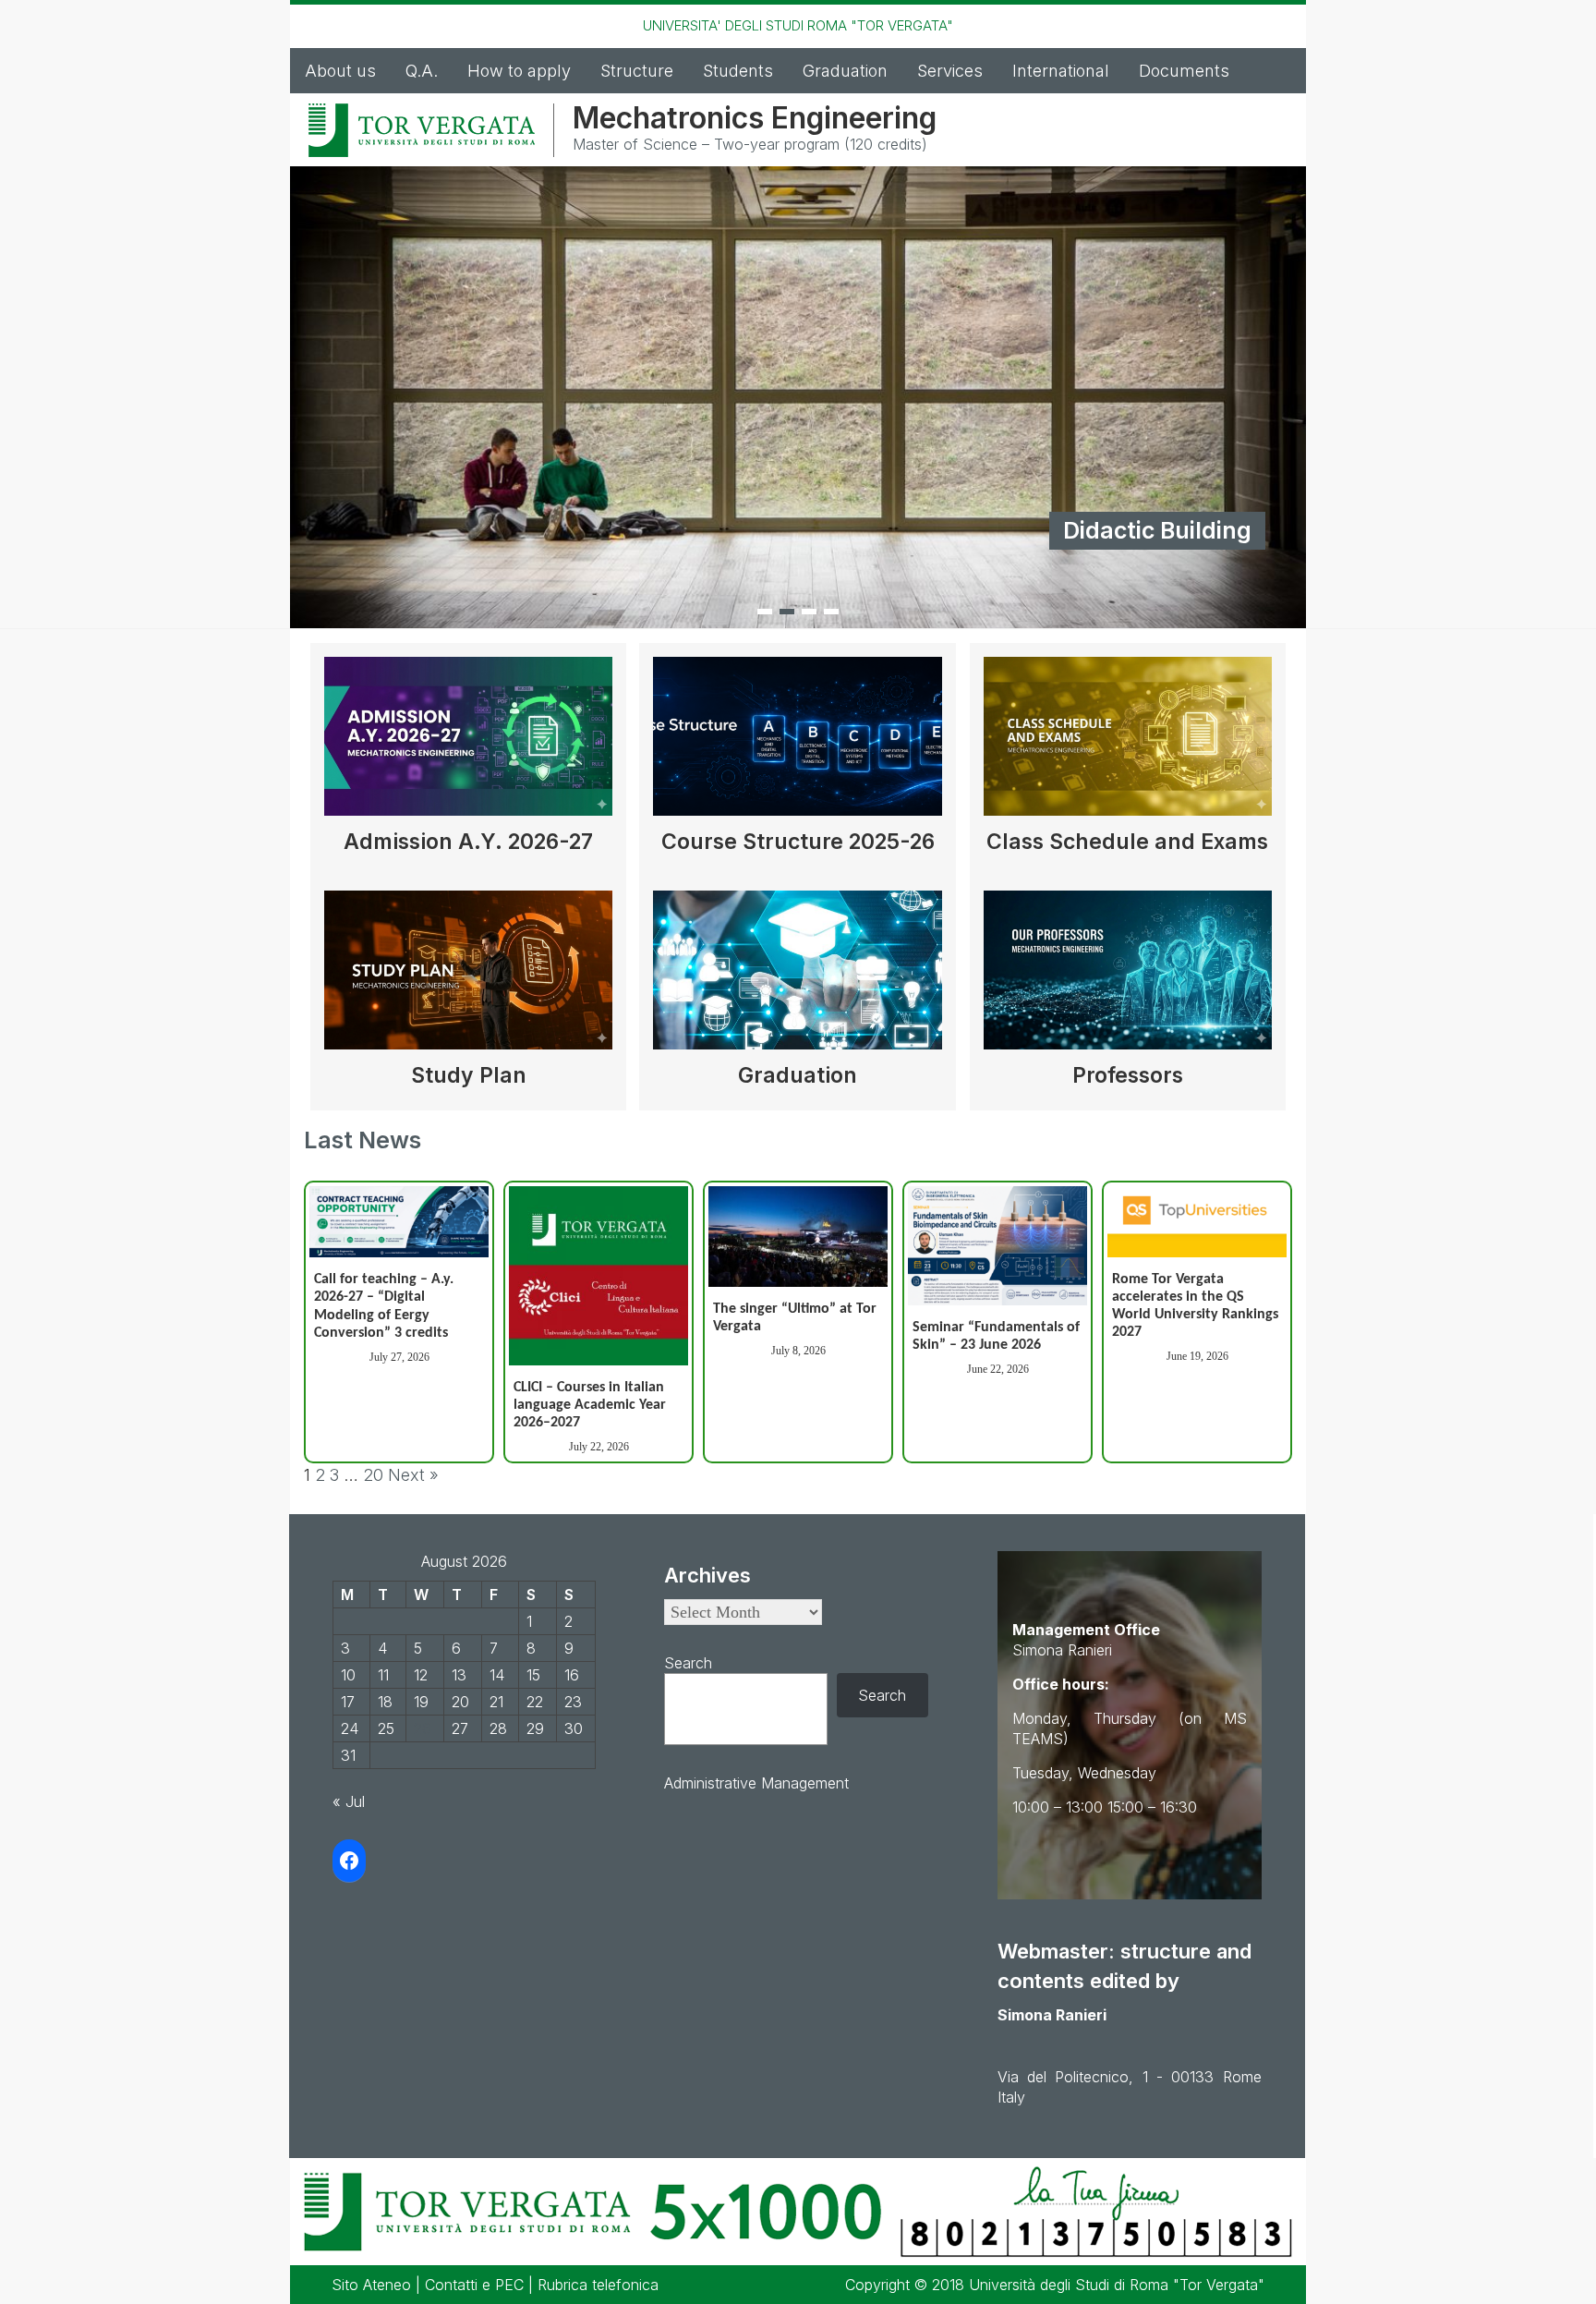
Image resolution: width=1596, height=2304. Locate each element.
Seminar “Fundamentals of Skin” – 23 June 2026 (996, 1336)
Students (738, 71)
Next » (413, 1475)
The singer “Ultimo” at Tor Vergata (795, 1318)
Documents (1184, 71)
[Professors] (1128, 977)
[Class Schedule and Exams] (1128, 743)
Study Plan (469, 1075)
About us (340, 71)
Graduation (845, 71)
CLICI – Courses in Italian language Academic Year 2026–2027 (590, 1405)
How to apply (519, 71)
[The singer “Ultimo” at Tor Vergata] (798, 1237)
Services (950, 71)
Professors (1128, 1075)
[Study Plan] (468, 977)
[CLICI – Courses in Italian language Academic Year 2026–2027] (598, 1276)
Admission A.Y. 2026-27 (468, 842)
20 (373, 1475)
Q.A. (422, 71)
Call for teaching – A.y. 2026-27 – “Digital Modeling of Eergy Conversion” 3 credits (384, 1306)
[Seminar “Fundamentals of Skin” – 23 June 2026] (997, 1246)
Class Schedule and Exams (1127, 842)
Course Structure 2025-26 (798, 842)
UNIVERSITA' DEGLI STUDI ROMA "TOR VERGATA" (798, 25)
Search (688, 1663)
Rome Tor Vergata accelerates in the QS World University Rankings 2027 (1195, 1306)
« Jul (349, 1801)
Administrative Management (756, 1783)
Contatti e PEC (474, 2285)
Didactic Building (1157, 530)
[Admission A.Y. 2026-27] (468, 743)
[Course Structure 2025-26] (797, 743)
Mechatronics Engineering (755, 118)
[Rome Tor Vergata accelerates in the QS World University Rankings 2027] (1197, 1222)
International (1061, 71)
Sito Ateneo (371, 2285)
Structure (637, 71)
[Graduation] (797, 977)
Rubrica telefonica (598, 2285)
